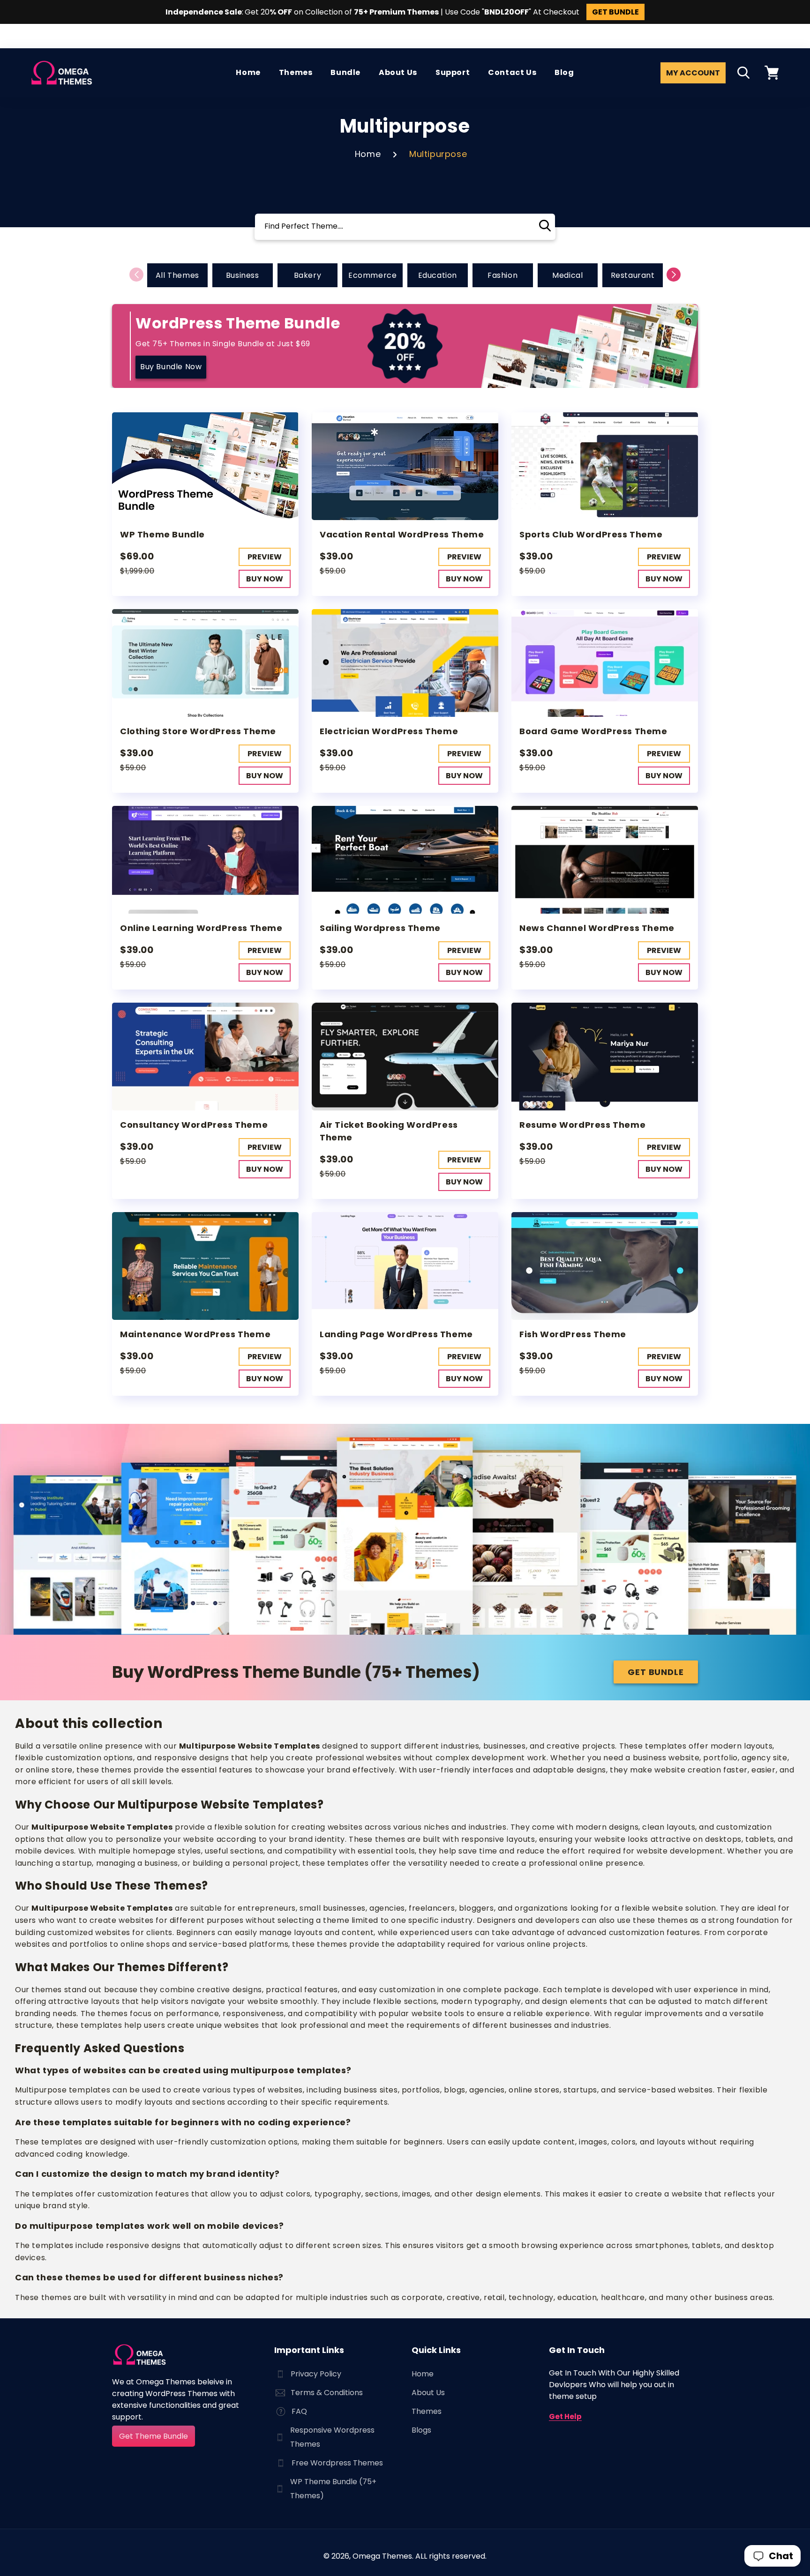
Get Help (565, 2416)
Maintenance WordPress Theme (195, 1334)
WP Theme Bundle (162, 534)
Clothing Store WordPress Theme (198, 731)
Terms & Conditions (327, 2393)
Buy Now (265, 579)
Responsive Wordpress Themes (332, 2437)
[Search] (545, 226)
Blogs (421, 2430)
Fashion (502, 275)
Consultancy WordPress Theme (194, 1125)
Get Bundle (656, 1672)
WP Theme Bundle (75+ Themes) (333, 2489)
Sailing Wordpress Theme (380, 928)
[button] (743, 73)
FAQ (299, 2411)
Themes (427, 2411)
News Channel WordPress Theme (597, 928)
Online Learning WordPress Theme (201, 928)
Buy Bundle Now (171, 367)
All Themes (177, 275)
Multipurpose (438, 154)
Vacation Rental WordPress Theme (402, 534)
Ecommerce (372, 275)
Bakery (308, 275)
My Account (693, 73)
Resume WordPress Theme (582, 1125)
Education (438, 275)
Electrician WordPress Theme (389, 731)
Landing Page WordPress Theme (396, 1334)
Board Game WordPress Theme (593, 731)
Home (368, 154)
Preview (265, 557)
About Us (428, 2393)
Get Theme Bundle (154, 2436)
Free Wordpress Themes (337, 2463)
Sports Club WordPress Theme (591, 534)
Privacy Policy (316, 2374)
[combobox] (405, 227)
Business (243, 275)
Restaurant (633, 275)
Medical (567, 275)
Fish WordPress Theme (573, 1334)
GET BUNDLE (615, 12)
